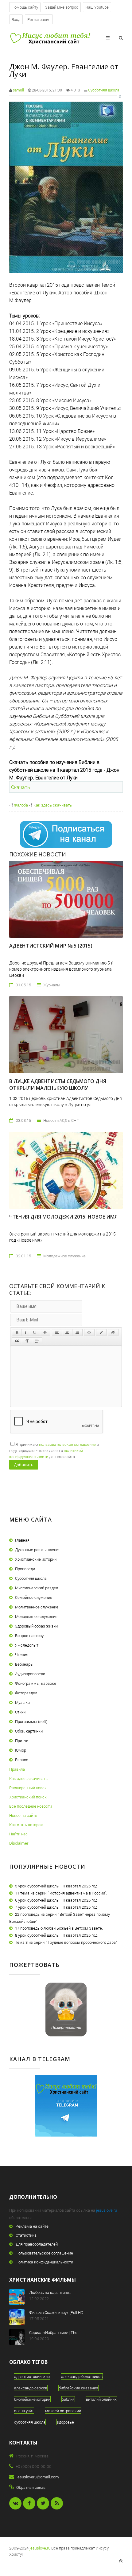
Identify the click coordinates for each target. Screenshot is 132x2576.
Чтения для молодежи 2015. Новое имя (63, 1217)
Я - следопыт (27, 1645)
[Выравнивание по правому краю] (77, 1332)
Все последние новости (31, 1806)
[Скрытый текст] (113, 1332)
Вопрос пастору (29, 1636)
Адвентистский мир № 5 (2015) (51, 946)
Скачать (21, 787)
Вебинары (24, 1664)
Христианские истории (36, 1559)
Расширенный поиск (28, 1788)
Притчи (22, 1741)
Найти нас (18, 1834)
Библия (68, 2399)
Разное (22, 1760)
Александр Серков (31, 2388)
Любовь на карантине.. (50, 2292)
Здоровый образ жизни (36, 1626)
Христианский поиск (28, 1797)
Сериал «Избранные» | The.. (54, 2332)
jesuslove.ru (107, 2210)
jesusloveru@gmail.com (38, 2477)
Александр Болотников (82, 2376)
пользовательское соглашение (67, 1444)
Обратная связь (31, 2487)
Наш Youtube (97, 7)
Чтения (22, 1655)
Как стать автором (26, 1825)
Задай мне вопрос (62, 7)
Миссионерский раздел (37, 1588)
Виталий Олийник (101, 2399)
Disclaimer (19, 1843)
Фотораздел (26, 1693)
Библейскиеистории (32, 2399)
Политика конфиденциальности (44, 2262)
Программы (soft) (31, 1721)
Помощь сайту (25, 7)
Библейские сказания (78, 2388)
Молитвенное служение (37, 1607)
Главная (22, 1540)
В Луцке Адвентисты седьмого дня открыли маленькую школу (58, 1085)
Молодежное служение (36, 1616)
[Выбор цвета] (101, 1332)
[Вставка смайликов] (89, 1332)
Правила (17, 1769)
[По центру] (67, 1332)
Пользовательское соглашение (44, 2253)
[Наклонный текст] (26, 1332)
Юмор (21, 1750)
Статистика (26, 2235)
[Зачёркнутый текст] (45, 1332)
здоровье (65, 2422)
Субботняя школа (104, 90)
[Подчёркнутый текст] (35, 1332)
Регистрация (39, 19)
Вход (16, 19)
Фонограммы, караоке (36, 1683)
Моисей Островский (63, 2411)
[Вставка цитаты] (17, 1341)
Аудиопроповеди (30, 1674)
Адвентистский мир (32, 2376)
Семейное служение (34, 1597)
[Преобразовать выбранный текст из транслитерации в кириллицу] (27, 1341)
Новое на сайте (23, 1815)
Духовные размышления (38, 1550)
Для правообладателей (37, 2244)
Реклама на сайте (32, 2226)
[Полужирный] (17, 1332)
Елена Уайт (24, 2411)
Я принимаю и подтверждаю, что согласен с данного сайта (54, 1450)
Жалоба (20, 805)
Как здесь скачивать (52, 805)
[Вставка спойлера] (37, 1341)
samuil (18, 90)
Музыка (22, 1702)
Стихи (20, 1712)
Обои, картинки (29, 1731)
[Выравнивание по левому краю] (57, 1332)
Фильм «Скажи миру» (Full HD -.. (58, 2312)
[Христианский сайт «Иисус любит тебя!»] (50, 38)
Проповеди (25, 1569)
